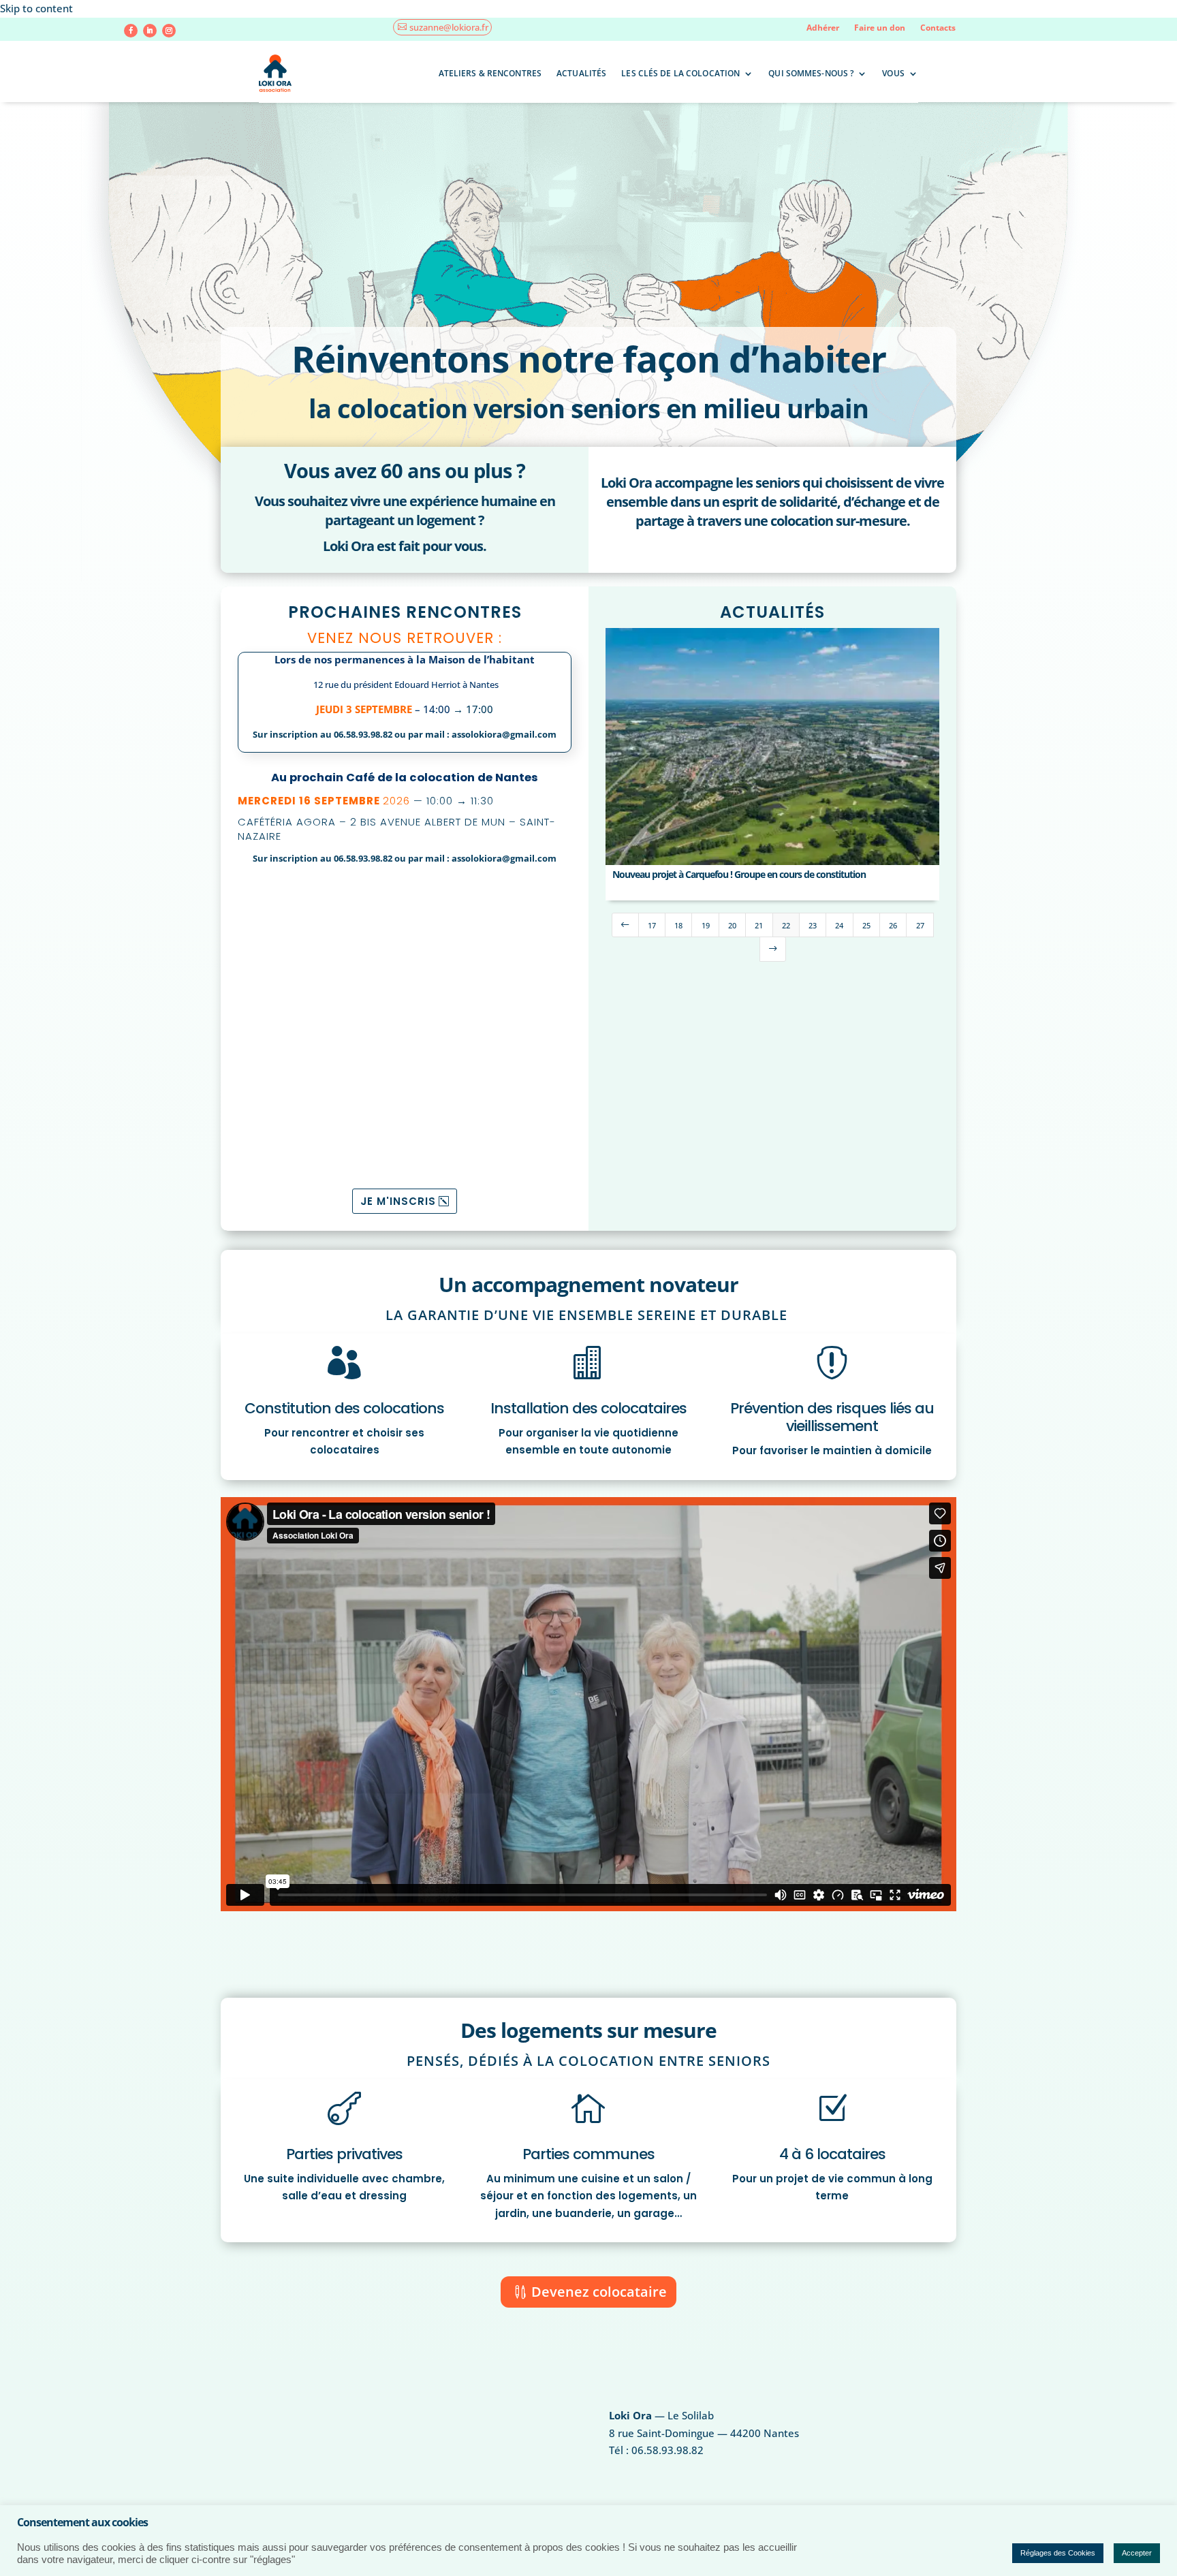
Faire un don (880, 28)
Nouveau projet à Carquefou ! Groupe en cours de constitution (739, 874)
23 (813, 925)
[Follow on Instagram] (169, 31)
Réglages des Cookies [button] (1058, 2553)
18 (678, 925)
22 (786, 925)
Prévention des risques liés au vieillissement (832, 1417)
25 (866, 925)
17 (652, 925)
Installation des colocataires (588, 1408)
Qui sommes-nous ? (811, 73)
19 (706, 925)
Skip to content (36, 8)
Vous (893, 73)
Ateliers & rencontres (490, 73)
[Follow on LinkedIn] (150, 31)
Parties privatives (344, 2154)
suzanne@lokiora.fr (449, 27)
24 (839, 925)
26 (893, 925)
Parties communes (588, 2154)
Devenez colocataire (599, 2292)
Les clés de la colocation (680, 73)
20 (732, 925)
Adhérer (823, 28)
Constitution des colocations (344, 1408)
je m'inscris (398, 1201)
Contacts (938, 28)
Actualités (581, 73)
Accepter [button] (1137, 2553)
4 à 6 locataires (832, 2154)
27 (920, 925)
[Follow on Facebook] (131, 31)
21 (759, 925)
